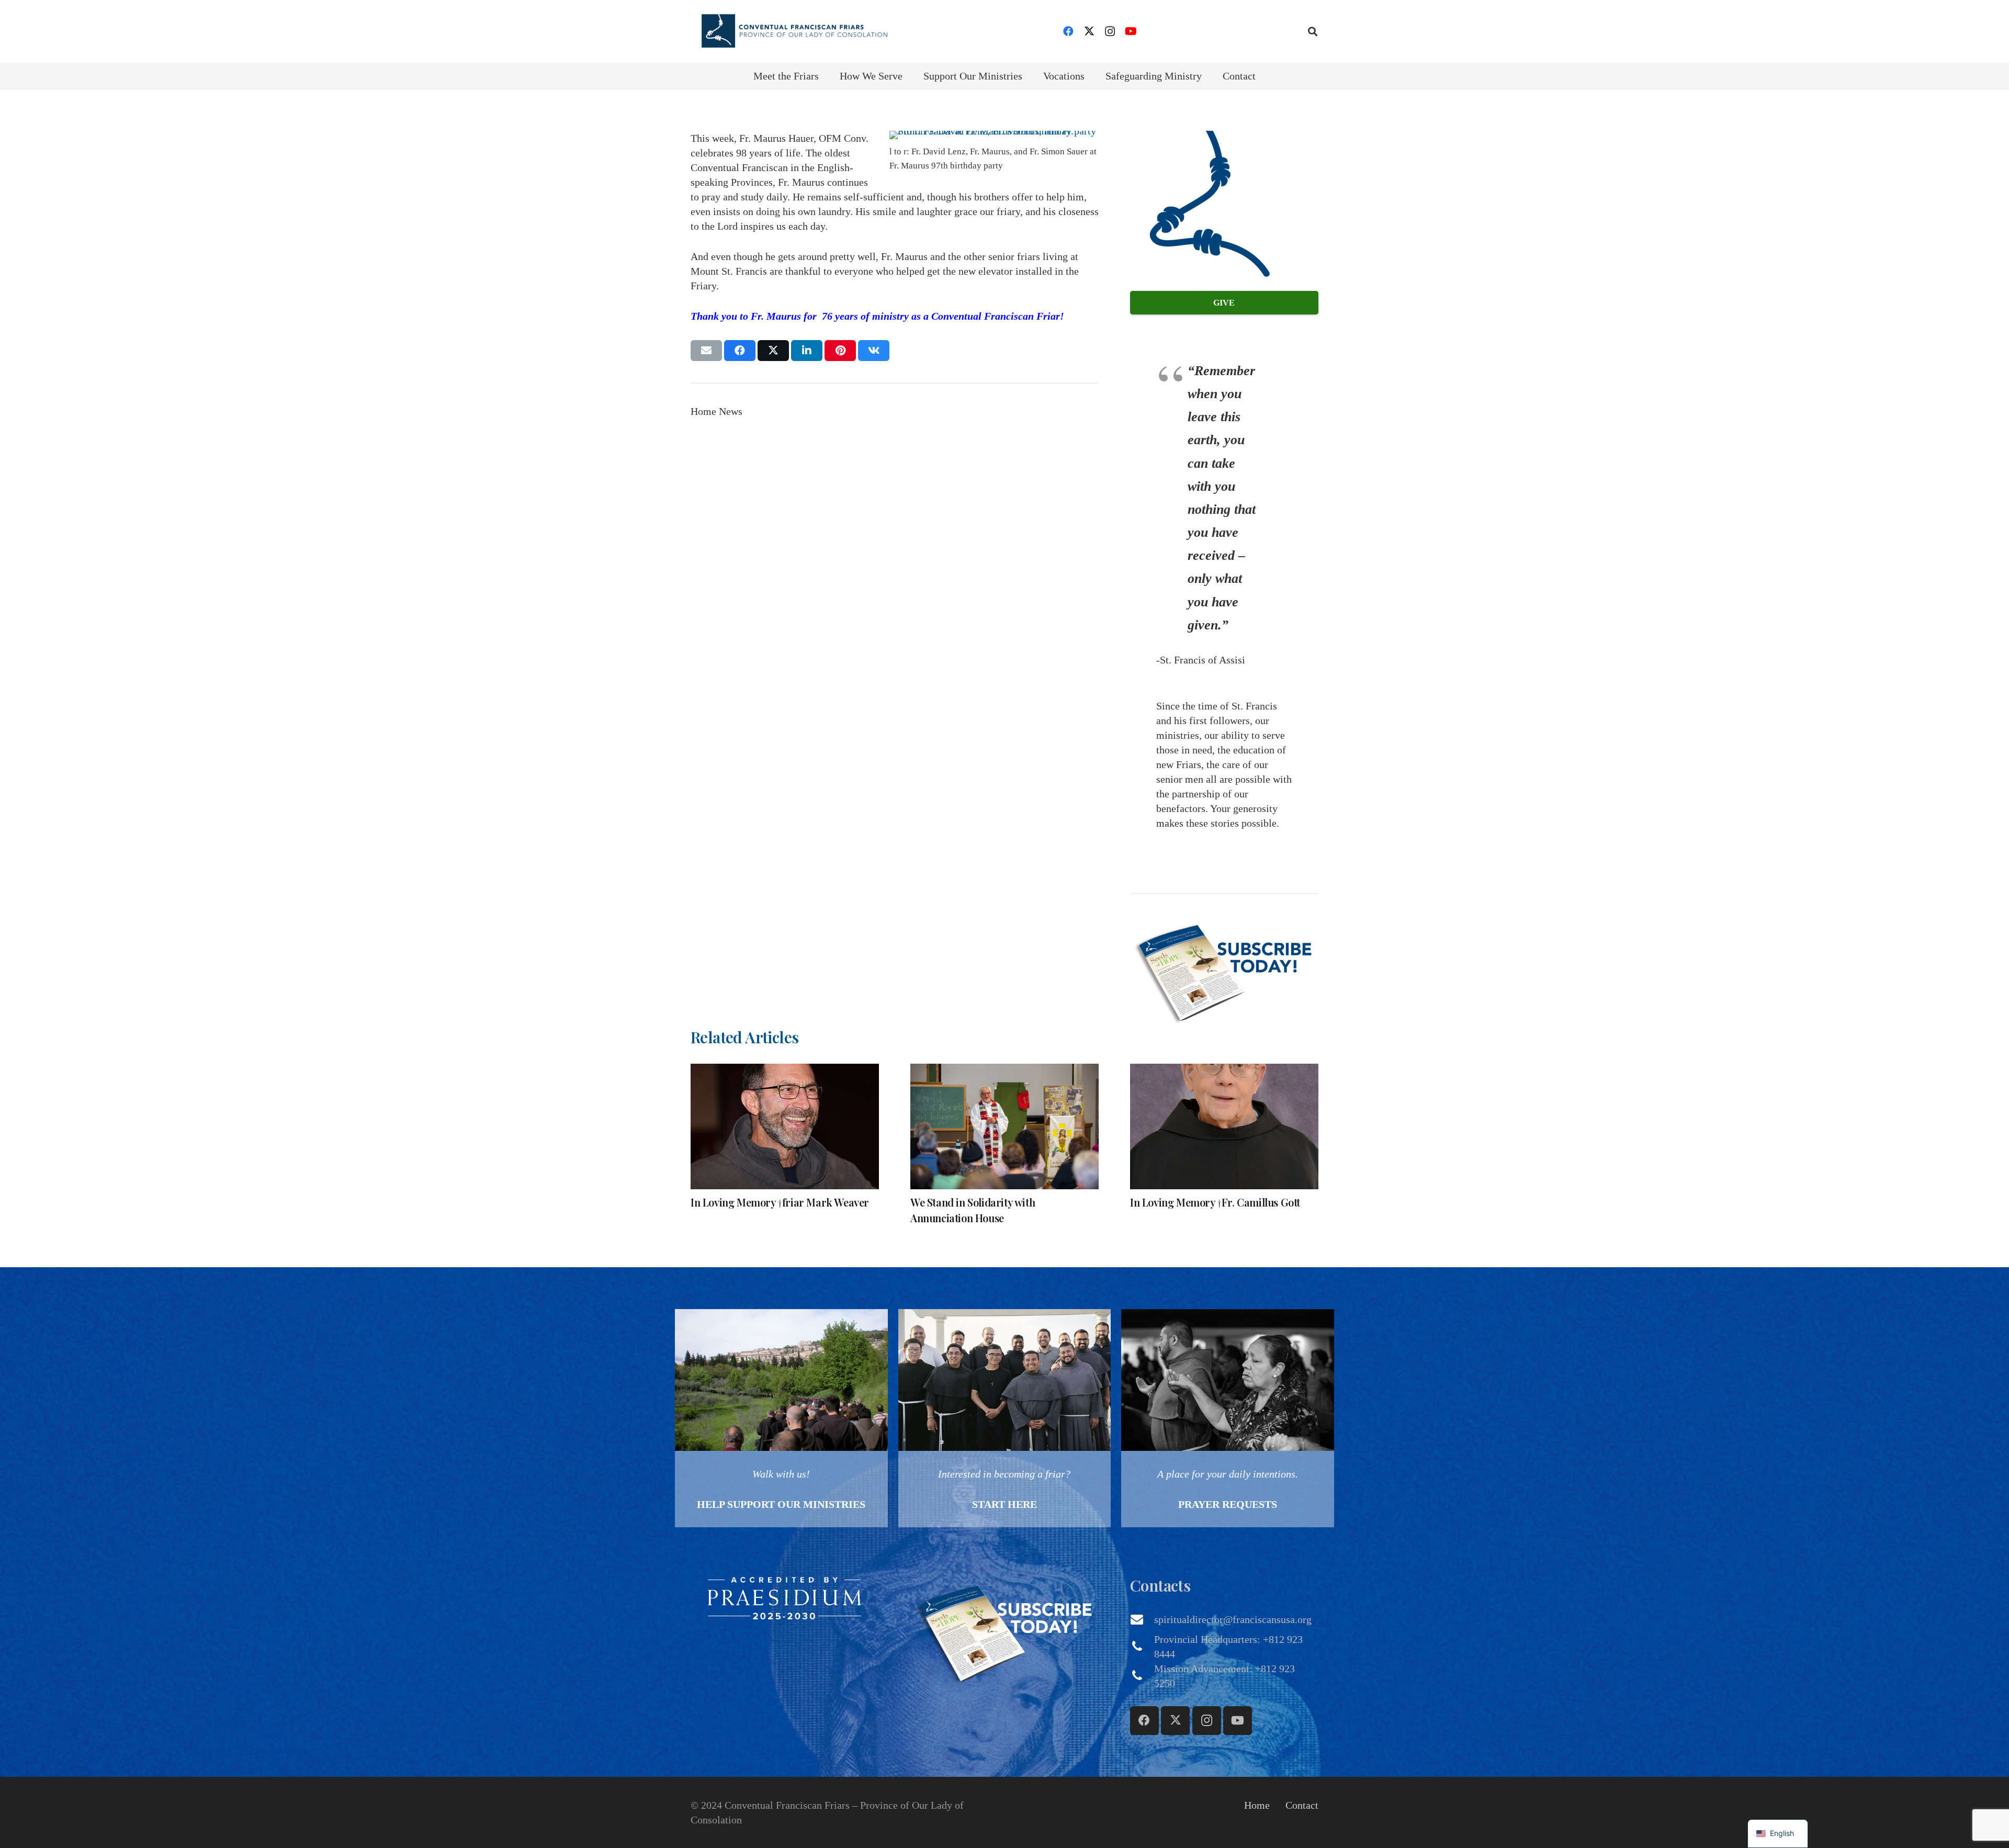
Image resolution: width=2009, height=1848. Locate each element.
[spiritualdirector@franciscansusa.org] (1142, 1619)
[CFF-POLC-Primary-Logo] (794, 31)
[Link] (781, 1418)
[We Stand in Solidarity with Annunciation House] (1004, 1126)
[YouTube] (1131, 31)
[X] (1089, 31)
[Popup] (1224, 970)
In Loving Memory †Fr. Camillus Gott (1215, 1202)
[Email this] (706, 351)
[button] (1313, 31)
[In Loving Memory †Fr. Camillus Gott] (1224, 1126)
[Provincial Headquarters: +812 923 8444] (1142, 1647)
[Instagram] (1110, 31)
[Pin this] (840, 351)
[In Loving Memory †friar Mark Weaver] (785, 1126)
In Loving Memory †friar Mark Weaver (780, 1202)
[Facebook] (1068, 31)
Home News (716, 411)
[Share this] (740, 351)
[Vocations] (1005, 1418)
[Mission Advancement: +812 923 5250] (1142, 1676)
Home (1257, 1805)
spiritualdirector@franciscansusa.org (1233, 1619)
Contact (1302, 1805)
